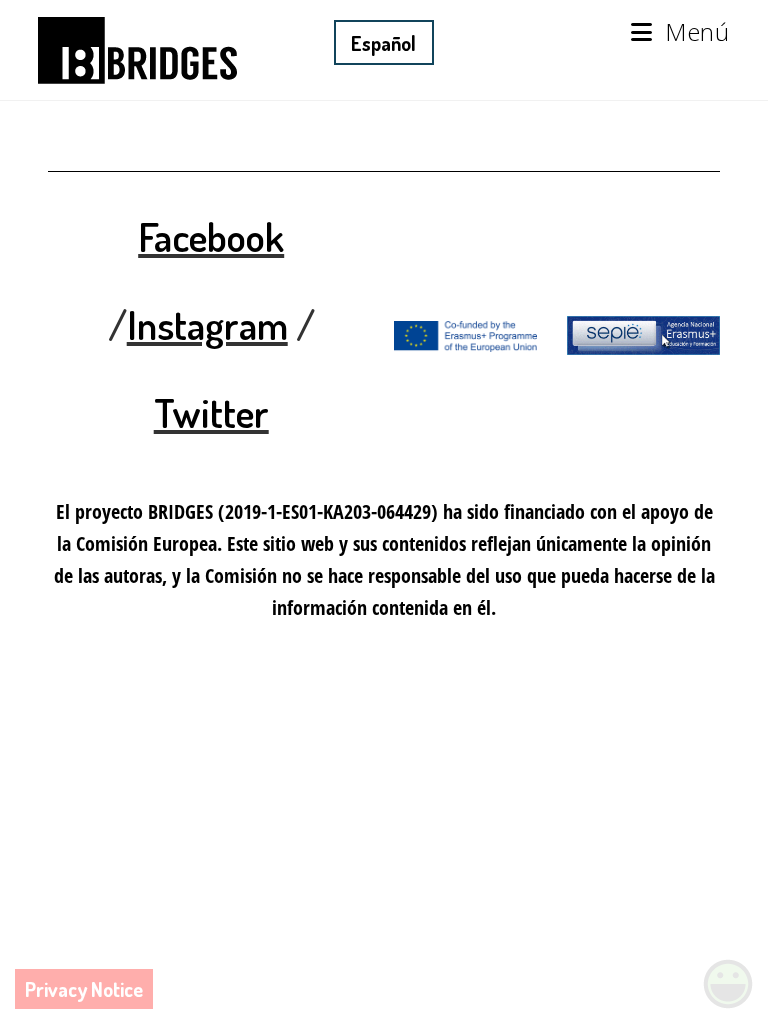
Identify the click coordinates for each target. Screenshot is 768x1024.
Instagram (207, 324)
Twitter (211, 412)
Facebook (211, 236)
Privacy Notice (84, 989)
